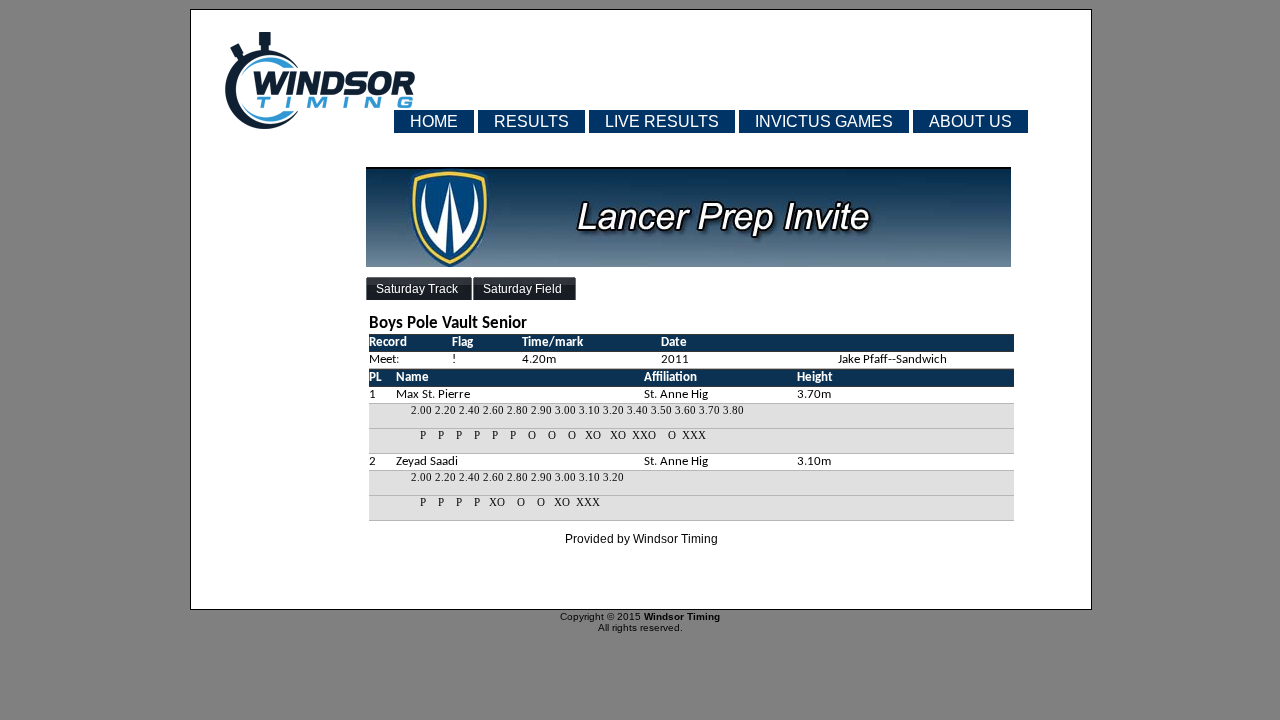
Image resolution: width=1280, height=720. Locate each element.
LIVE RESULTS (662, 121)
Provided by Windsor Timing (641, 539)
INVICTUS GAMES (824, 121)
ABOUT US (970, 121)
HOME (434, 121)
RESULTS (531, 121)
